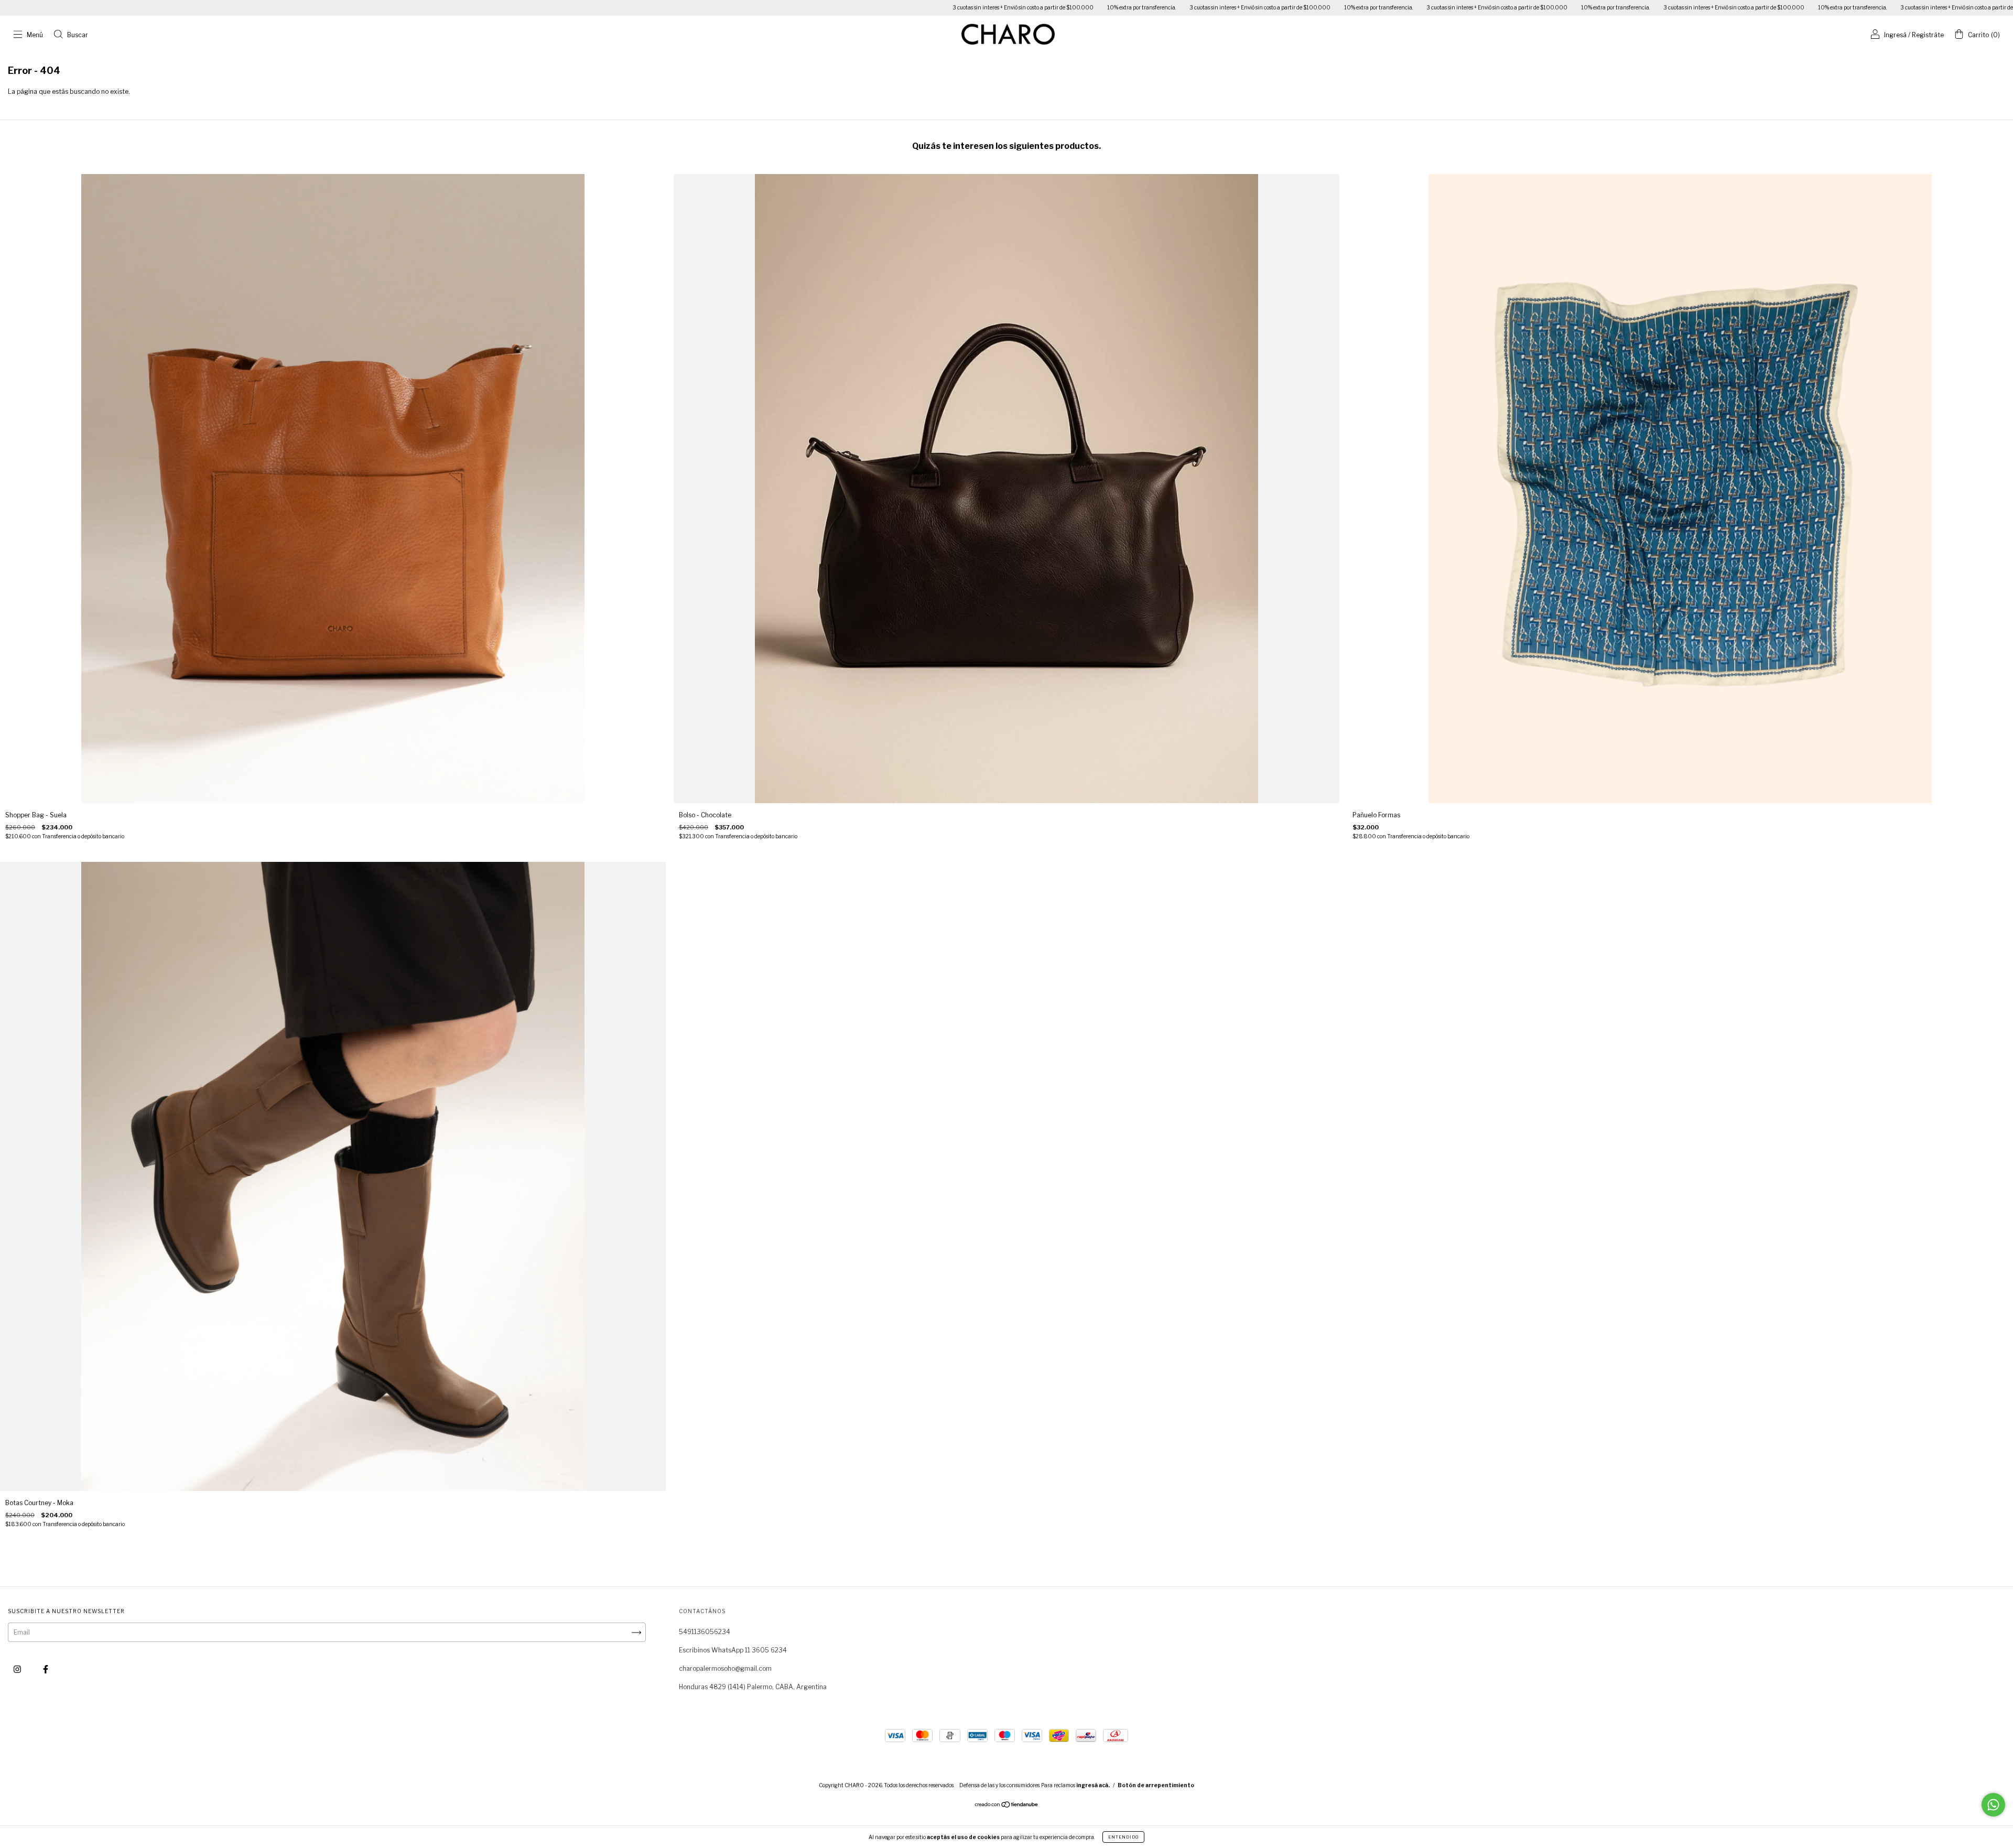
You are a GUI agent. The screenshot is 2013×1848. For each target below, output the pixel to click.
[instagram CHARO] (18, 1669)
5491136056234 (705, 1632)
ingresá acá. (1093, 1785)
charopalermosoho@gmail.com (725, 1668)
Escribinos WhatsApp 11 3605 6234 (733, 1650)
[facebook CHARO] (46, 1669)
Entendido (1123, 1837)
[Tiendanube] (1007, 1806)
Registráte (1928, 35)
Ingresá (1895, 35)
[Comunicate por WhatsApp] (1993, 1805)
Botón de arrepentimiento (1156, 1785)
